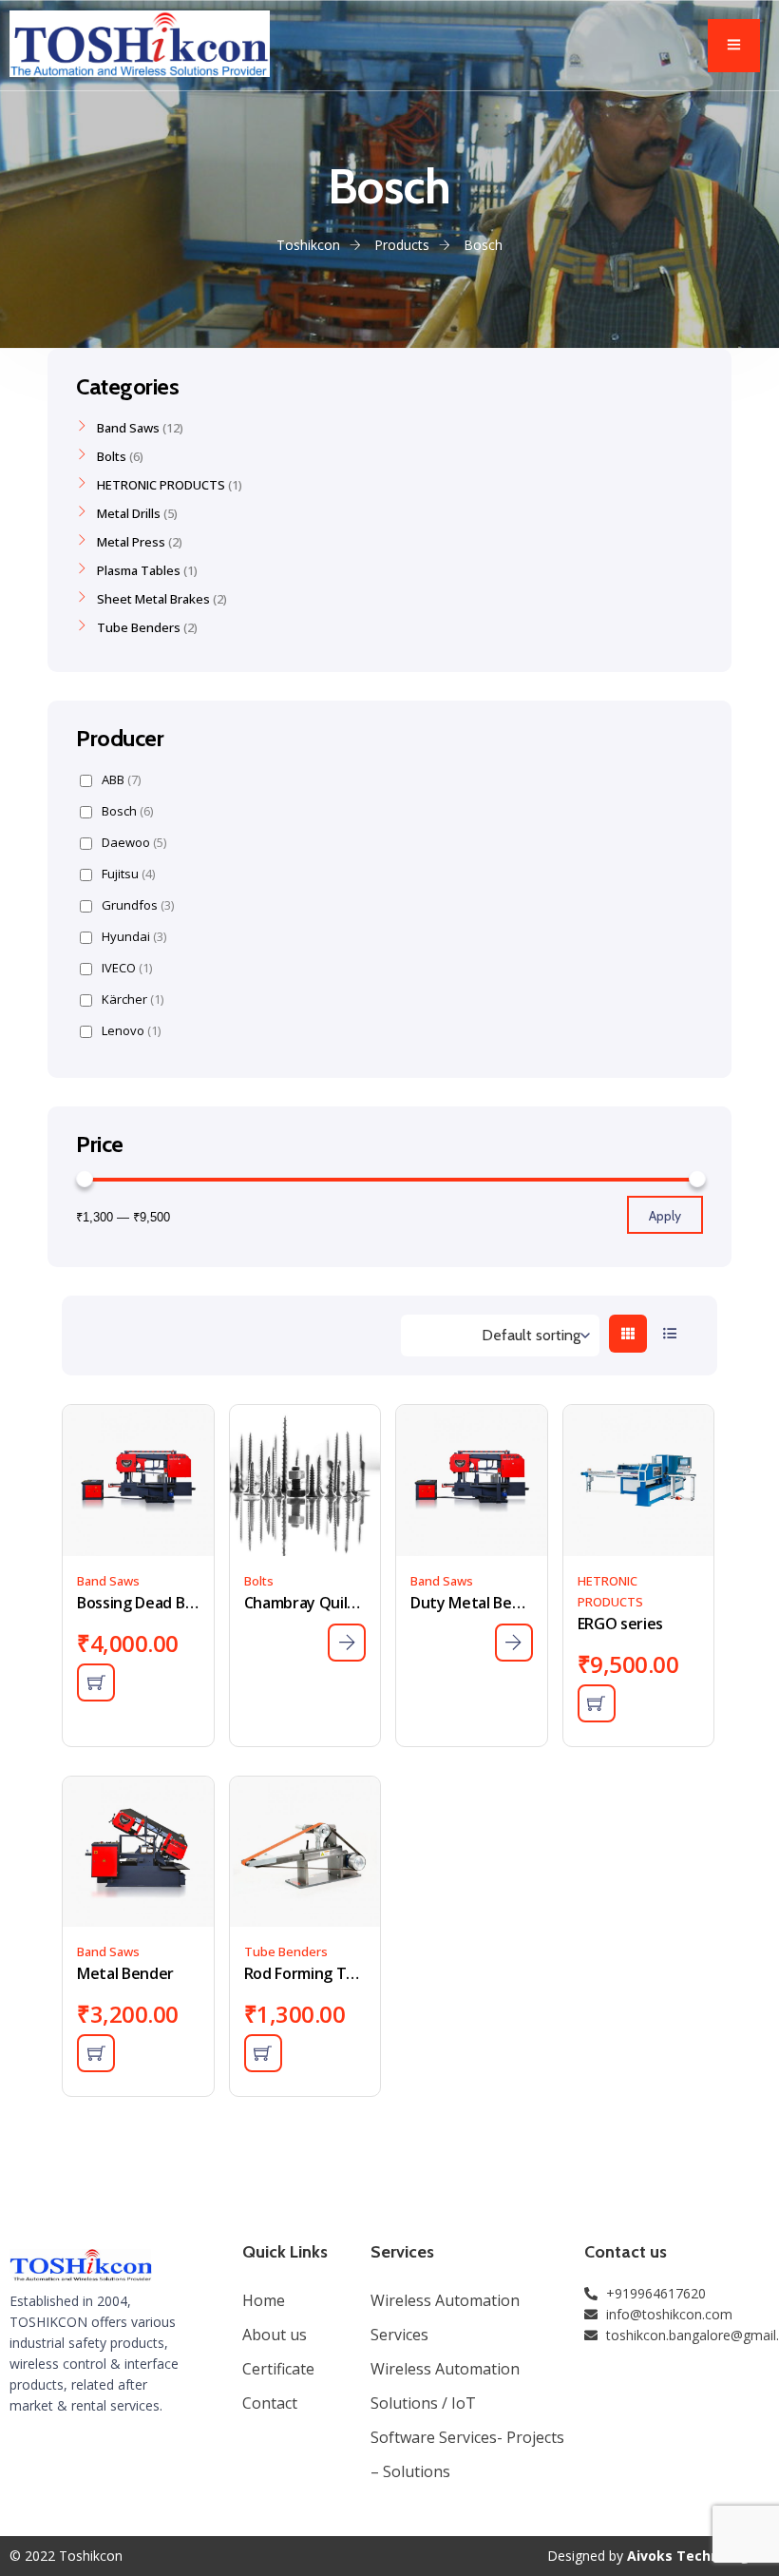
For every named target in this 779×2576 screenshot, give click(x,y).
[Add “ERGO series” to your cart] (597, 1703)
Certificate (278, 2369)
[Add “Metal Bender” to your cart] (96, 2053)
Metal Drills (129, 513)
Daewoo (134, 843)
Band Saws (108, 1581)
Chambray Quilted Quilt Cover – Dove (305, 1603)
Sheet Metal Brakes (153, 599)
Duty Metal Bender (472, 1603)
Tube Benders (286, 1951)
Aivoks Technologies (698, 2556)
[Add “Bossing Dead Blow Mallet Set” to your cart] (96, 1682)
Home (264, 2300)
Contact (270, 2403)
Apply (665, 1216)
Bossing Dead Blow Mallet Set (138, 1603)
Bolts (259, 1581)
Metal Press (131, 542)
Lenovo (131, 1031)
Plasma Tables (139, 570)
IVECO (127, 968)
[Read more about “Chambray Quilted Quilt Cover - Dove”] (347, 1643)
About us (275, 2335)
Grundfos (138, 905)
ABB (121, 780)
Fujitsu (128, 874)
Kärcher (133, 1000)
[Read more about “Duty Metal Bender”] (514, 1643)
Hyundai (134, 937)
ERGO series (620, 1624)
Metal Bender (125, 1973)
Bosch (127, 811)
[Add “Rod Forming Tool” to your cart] (263, 2053)
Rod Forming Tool (305, 1973)
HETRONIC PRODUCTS (161, 485)
